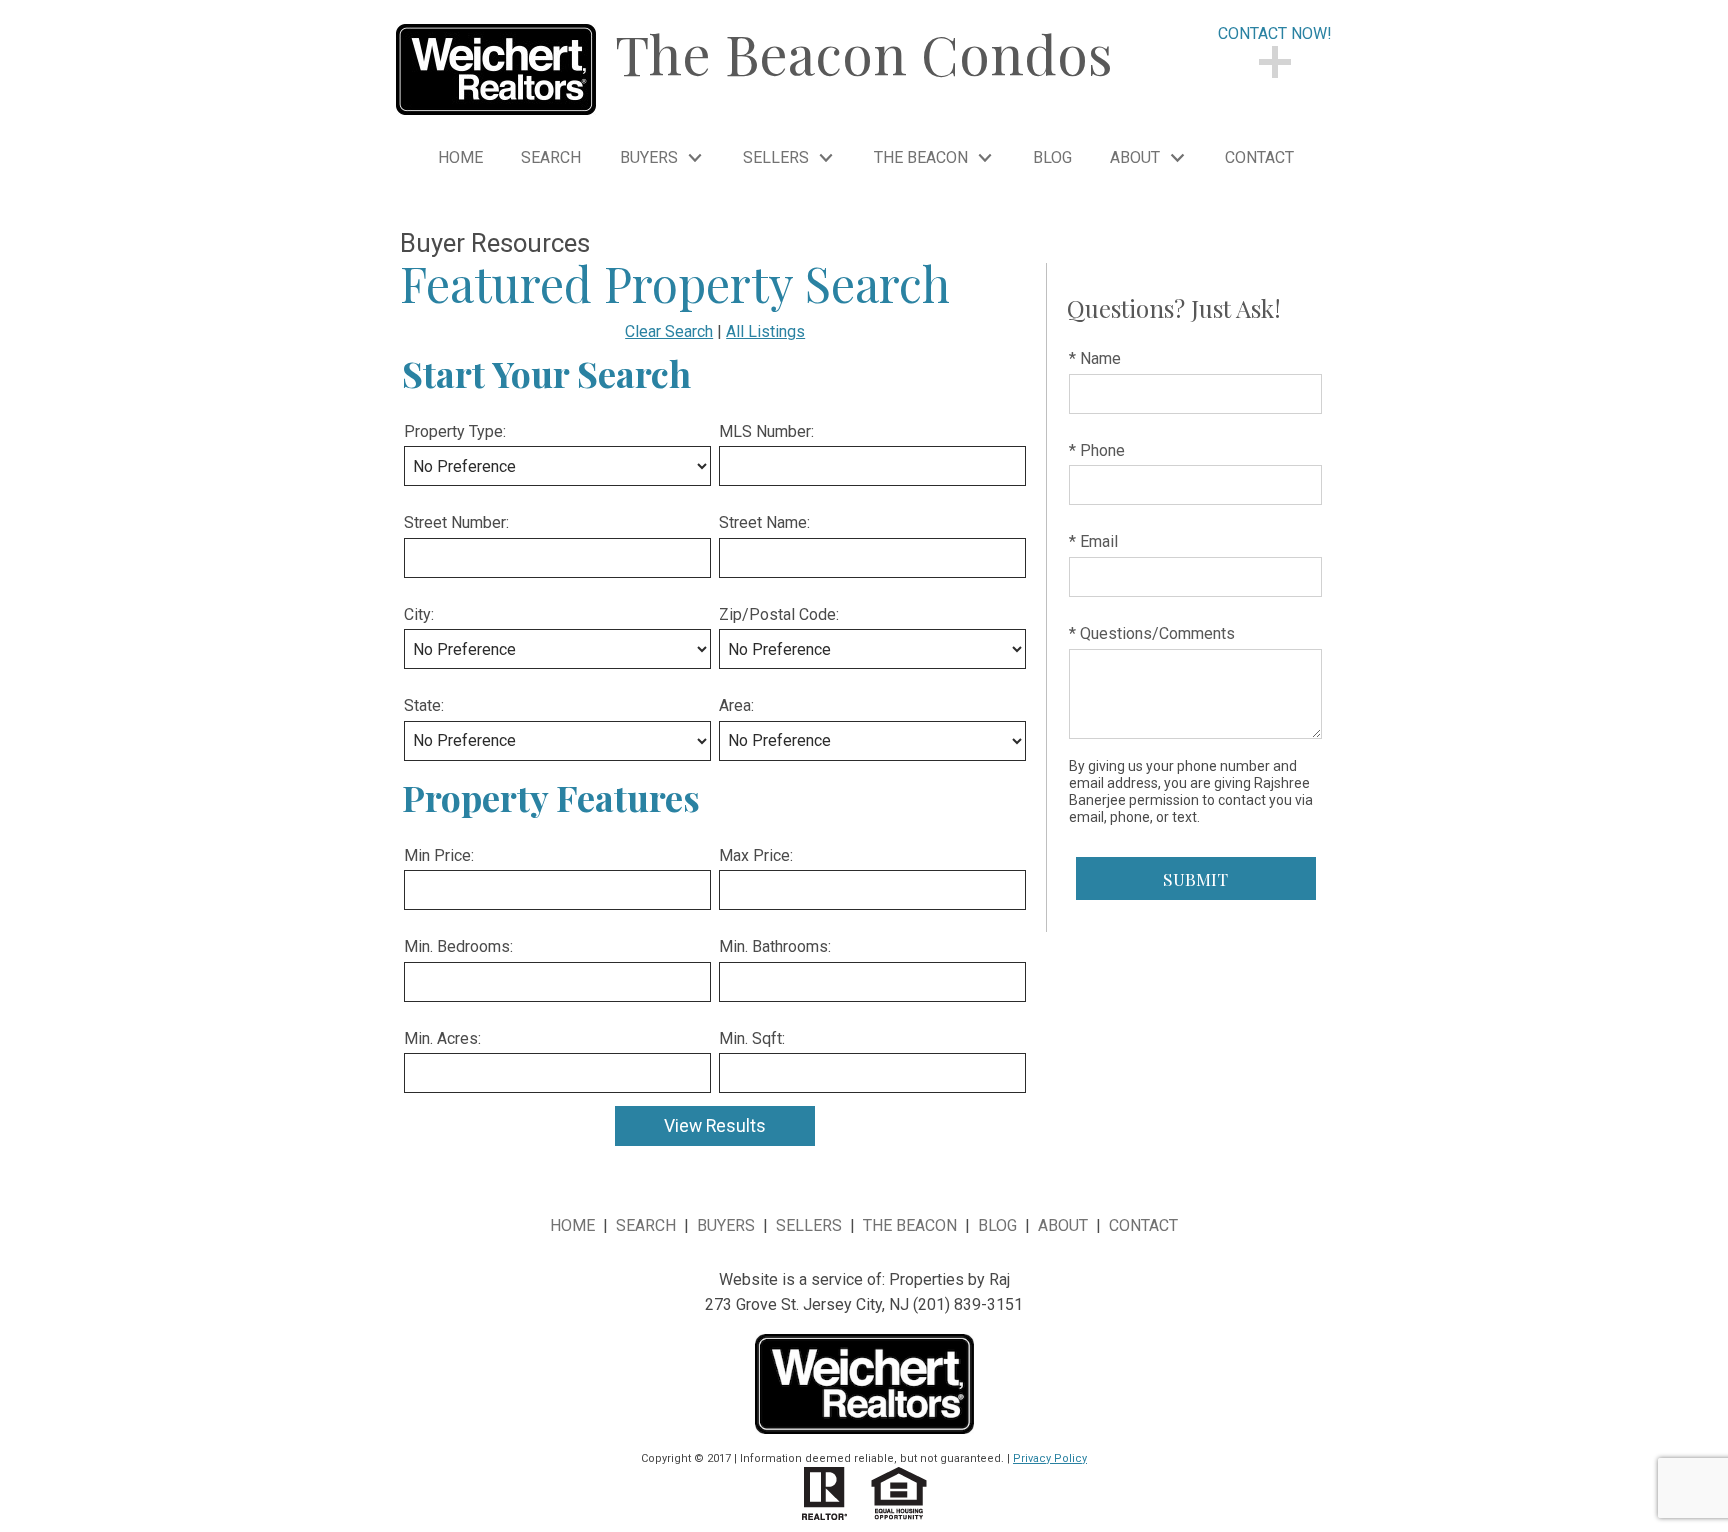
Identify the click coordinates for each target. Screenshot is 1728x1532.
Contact (1259, 158)
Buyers (726, 1225)
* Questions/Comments (1152, 633)
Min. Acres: (442, 1038)
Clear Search (669, 331)
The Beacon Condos (864, 53)
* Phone (1097, 450)
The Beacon (910, 1225)
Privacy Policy (1050, 1458)
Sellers (809, 1225)
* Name (1095, 358)
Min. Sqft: (752, 1038)
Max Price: (756, 855)
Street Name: (764, 522)
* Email (1093, 541)
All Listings (765, 331)
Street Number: (456, 522)
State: (424, 705)
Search (551, 158)
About (1063, 1225)
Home (460, 158)
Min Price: (439, 855)
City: (419, 614)
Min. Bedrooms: (458, 946)
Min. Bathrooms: (775, 946)
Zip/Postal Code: (779, 614)
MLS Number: (766, 431)
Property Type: (455, 431)
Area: (736, 705)
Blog (1052, 158)
